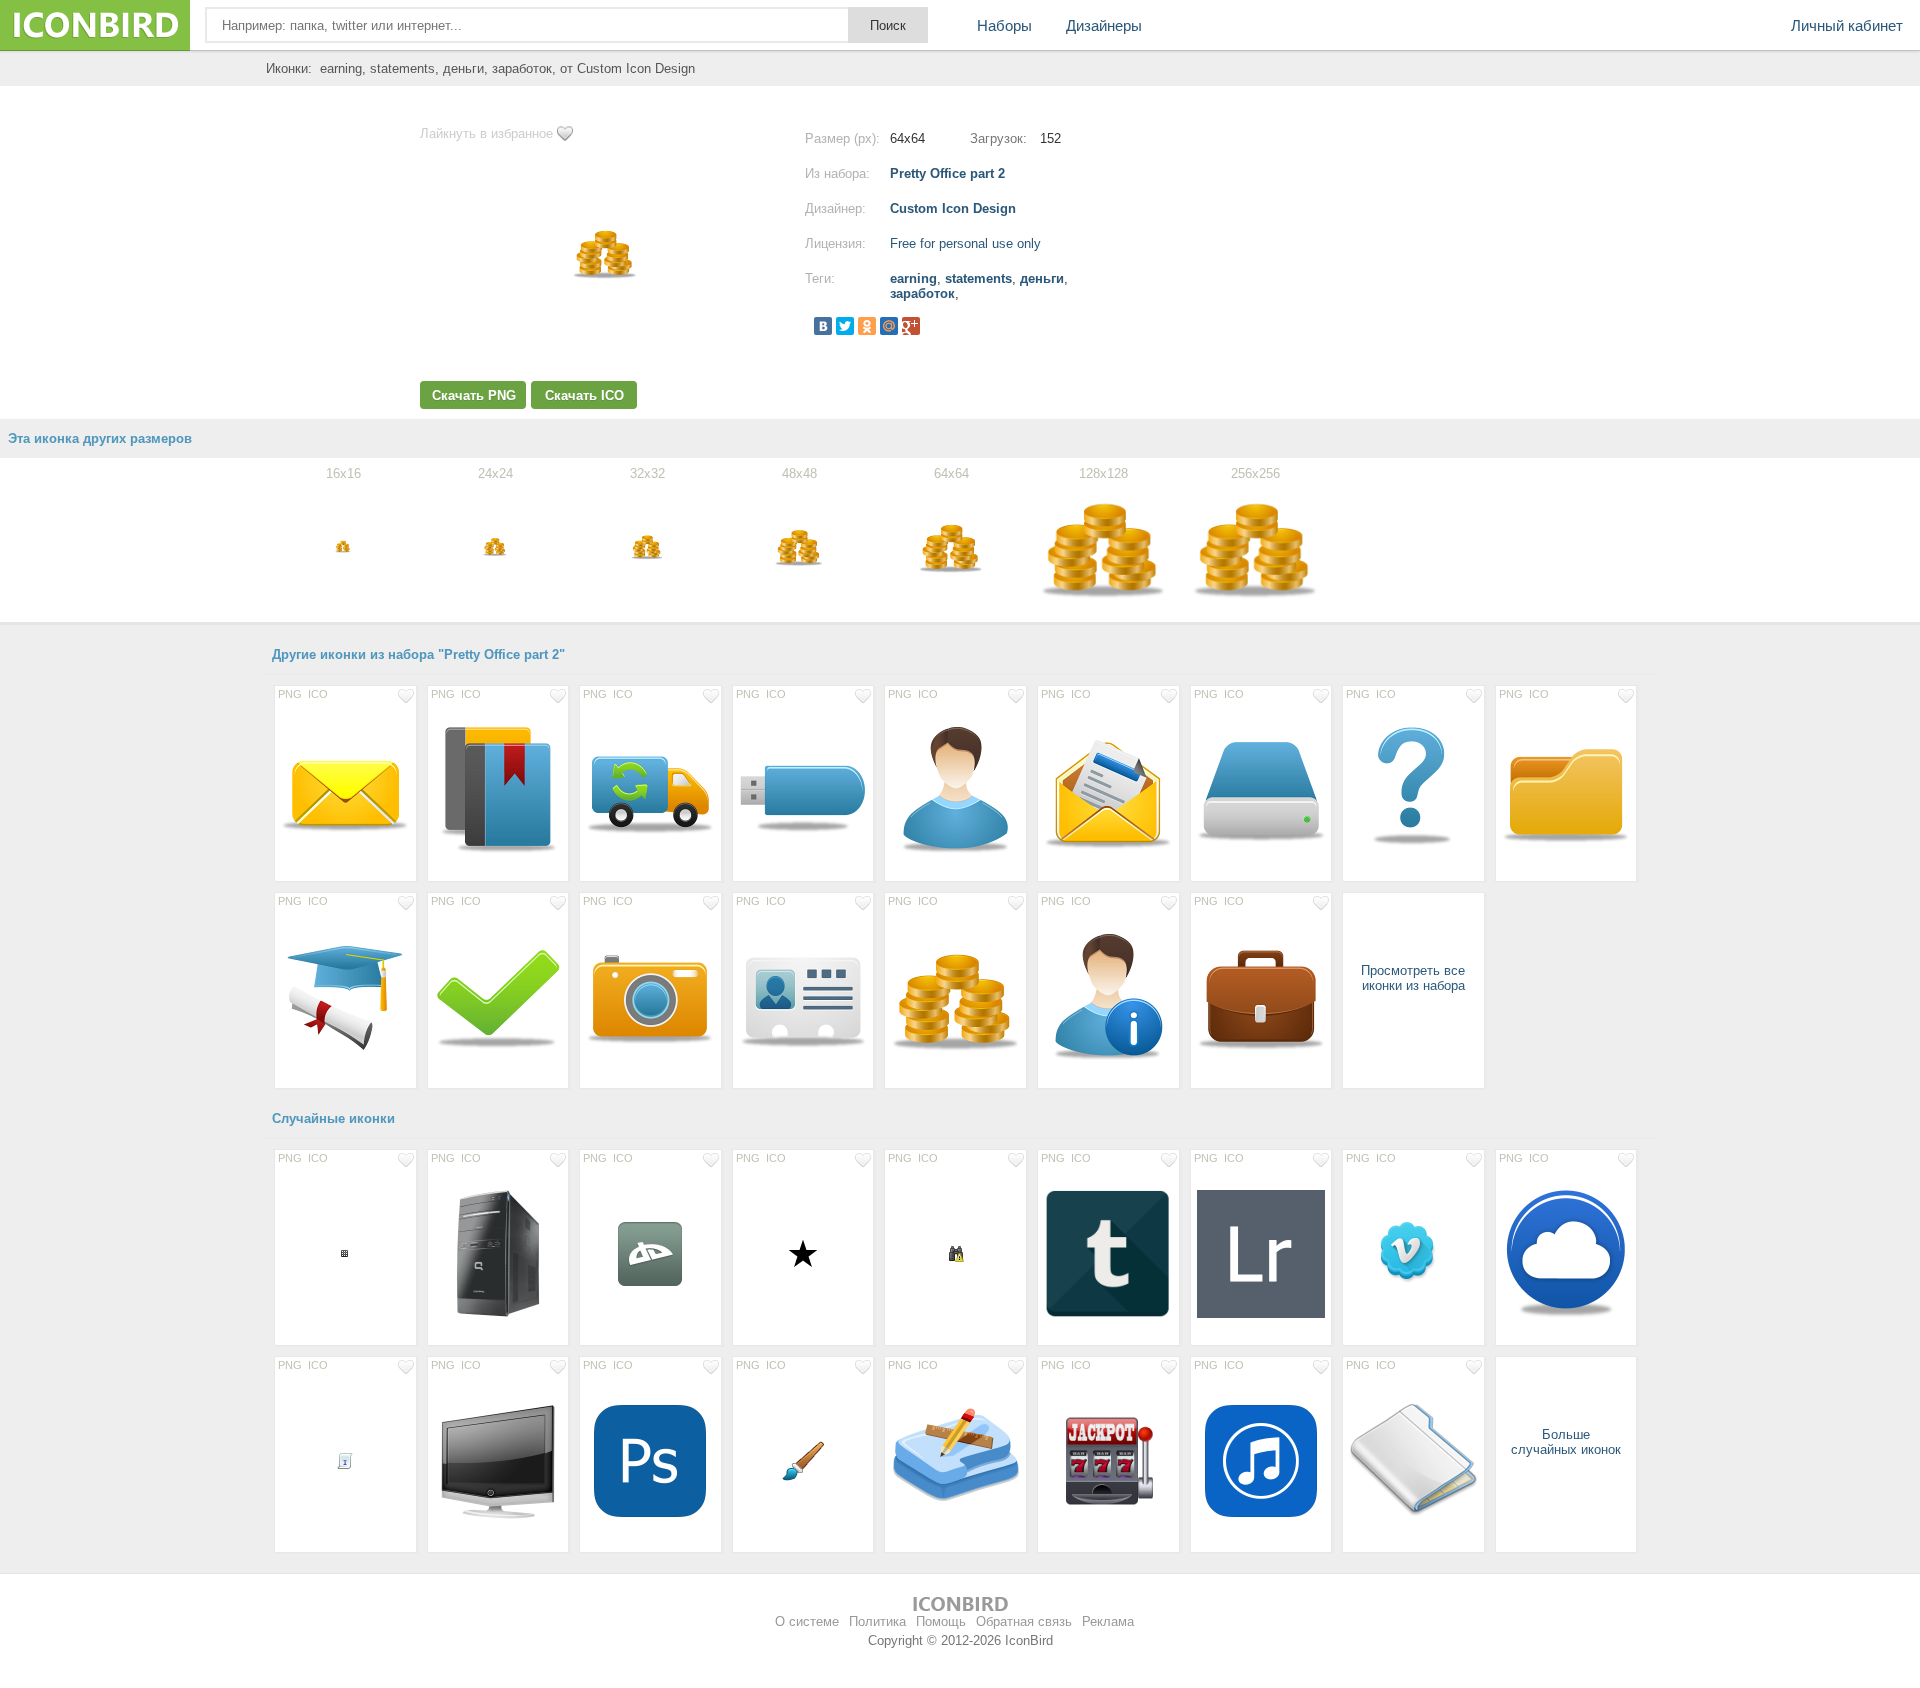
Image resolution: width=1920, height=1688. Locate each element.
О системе (807, 1621)
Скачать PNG (474, 395)
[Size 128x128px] (345, 789)
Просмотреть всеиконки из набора (1413, 978)
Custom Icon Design (953, 208)
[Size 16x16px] (345, 1253)
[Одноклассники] (867, 326)
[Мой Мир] (889, 326)
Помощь (941, 1621)
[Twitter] (845, 326)
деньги (1042, 278)
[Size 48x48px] (803, 1460)
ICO (318, 694)
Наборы (1004, 25)
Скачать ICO (584, 395)
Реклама (1108, 1621)
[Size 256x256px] (498, 1253)
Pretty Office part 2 (947, 173)
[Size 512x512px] (1261, 1253)
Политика (877, 1621)
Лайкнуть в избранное (486, 133)
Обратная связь (1024, 1621)
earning (913, 278)
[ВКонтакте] (823, 326)
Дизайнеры (1104, 25)
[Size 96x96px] (1108, 1460)
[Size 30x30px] (803, 1253)
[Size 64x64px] (650, 1253)
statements (978, 278)
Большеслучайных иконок (1566, 1442)
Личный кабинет (1847, 25)
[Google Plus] (911, 326)
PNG (290, 694)
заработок (922, 293)
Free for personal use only (965, 243)
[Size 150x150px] (1108, 1253)
